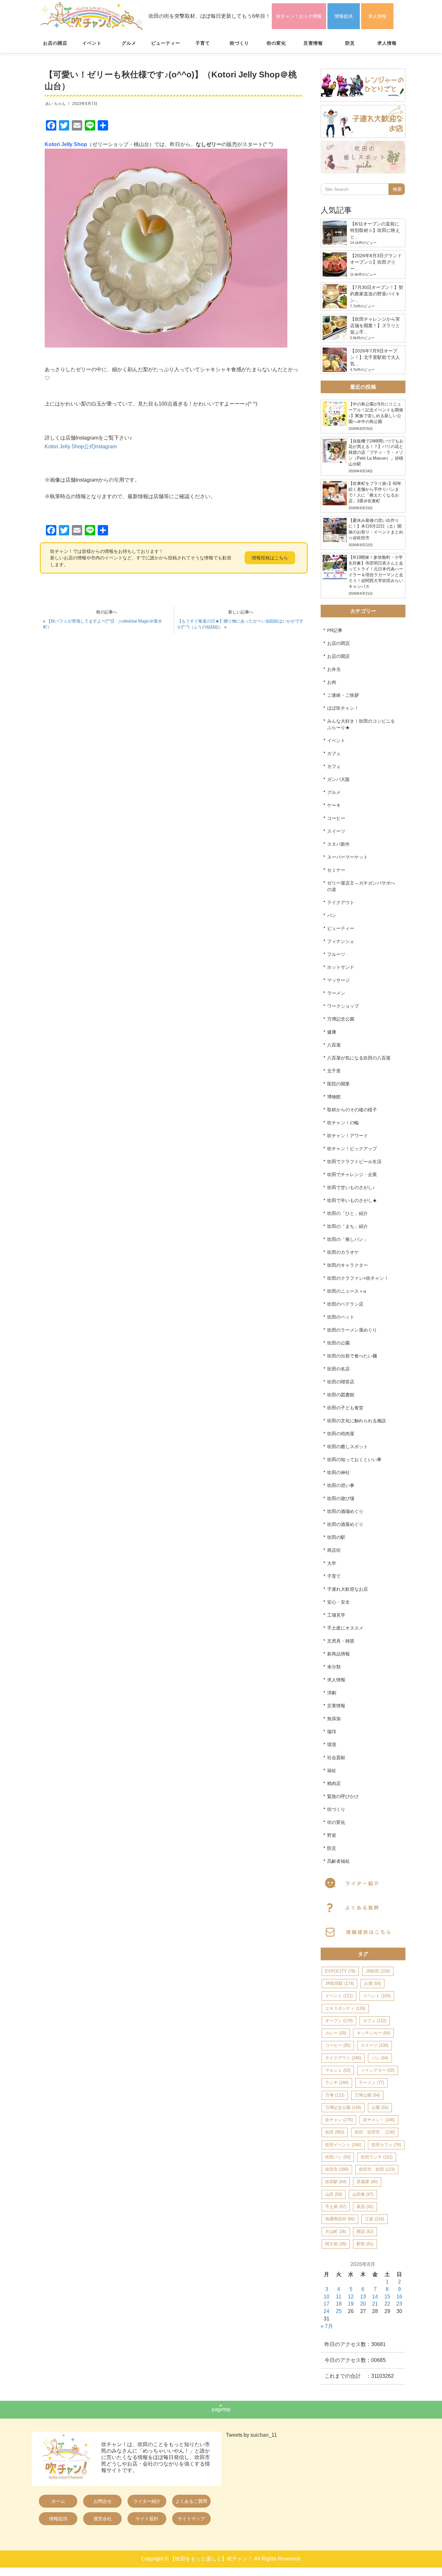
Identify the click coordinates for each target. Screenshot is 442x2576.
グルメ (129, 43)
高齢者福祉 (338, 1861)
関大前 (336, 2244)
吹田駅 (336, 2182)
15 (387, 2297)
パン (332, 915)
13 (363, 2297)
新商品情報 (338, 1654)
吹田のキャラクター (348, 1265)
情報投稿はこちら (270, 558)
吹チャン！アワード (348, 1136)
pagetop (221, 2409)
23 (399, 2304)
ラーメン (336, 993)
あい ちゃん (55, 104)
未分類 (334, 1667)
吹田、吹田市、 (375, 2132)
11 (339, 2297)
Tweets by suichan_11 (251, 2435)
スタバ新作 (338, 844)
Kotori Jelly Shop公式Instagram (81, 447)
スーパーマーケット (348, 857)
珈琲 (332, 1732)
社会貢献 (336, 1757)
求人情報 (377, 16)
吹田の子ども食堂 (345, 1408)
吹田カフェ (386, 2145)
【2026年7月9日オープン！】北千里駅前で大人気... (375, 357)
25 (339, 2311)
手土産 (336, 2207)
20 (363, 2304)
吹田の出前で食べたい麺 (352, 1356)
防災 (350, 43)
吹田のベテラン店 (345, 1304)
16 (399, 2297)
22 (387, 2304)
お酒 (372, 1983)
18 (339, 2304)
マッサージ (338, 980)
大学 (332, 1563)
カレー (336, 2033)
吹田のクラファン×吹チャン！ (358, 1278)
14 (375, 2297)
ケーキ (334, 805)
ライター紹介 (147, 2501)
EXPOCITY (340, 1971)
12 (351, 2297)
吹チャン (339, 2120)
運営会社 (103, 2519)
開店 (365, 2232)
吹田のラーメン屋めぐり (352, 1330)
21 (375, 2304)
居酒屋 (367, 2182)
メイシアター (378, 2070)
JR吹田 (378, 1971)
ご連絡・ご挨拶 (343, 695)
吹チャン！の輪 (343, 1123)
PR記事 (335, 630)
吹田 (335, 2132)
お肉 (332, 682)
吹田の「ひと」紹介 (348, 1213)
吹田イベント (343, 2145)
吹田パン (338, 2157)
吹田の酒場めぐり (345, 1511)
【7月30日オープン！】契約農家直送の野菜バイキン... (377, 294)
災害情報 (313, 43)
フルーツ (336, 954)
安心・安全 (338, 1602)
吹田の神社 (338, 1472)
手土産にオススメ (345, 1628)
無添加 (334, 1719)
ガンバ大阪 (338, 779)
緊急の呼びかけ (343, 1796)
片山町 (336, 2232)
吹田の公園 (338, 1343)
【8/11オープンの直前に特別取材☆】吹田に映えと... (375, 230)
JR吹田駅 (339, 1983)
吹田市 (337, 2169)
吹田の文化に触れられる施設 (357, 1421)
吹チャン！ (379, 2120)
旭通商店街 (340, 2219)
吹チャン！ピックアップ (352, 1149)
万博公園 (367, 2095)
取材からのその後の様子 (352, 1110)
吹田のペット (341, 1317)
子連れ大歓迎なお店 (348, 1589)
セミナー (336, 870)
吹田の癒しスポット (348, 1447)
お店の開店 (55, 43)
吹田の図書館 (341, 1395)
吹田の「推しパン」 (348, 1239)
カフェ (334, 753)
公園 (380, 2107)
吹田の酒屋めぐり (345, 1524)
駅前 (365, 2244)
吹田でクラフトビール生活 (354, 1162)
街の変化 (276, 43)
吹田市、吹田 (377, 2169)
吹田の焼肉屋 (341, 1434)
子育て (203, 43)
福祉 (332, 1770)
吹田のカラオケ (343, 1252)
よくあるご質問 (191, 2501)
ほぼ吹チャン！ (343, 708)
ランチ (337, 2083)
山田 (334, 2194)
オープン (339, 2021)
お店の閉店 (338, 643)
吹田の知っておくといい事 (354, 1460)
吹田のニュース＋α (347, 1291)
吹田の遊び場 (341, 1498)
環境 (332, 1745)
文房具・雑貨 (341, 1641)
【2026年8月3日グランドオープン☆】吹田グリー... (376, 262)
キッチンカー (373, 2033)
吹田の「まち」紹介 (348, 1226)
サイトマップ (191, 2519)
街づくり (239, 43)
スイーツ (336, 831)
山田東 (363, 2194)
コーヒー (336, 818)
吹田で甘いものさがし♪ (351, 1187)
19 (351, 2304)
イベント (92, 43)
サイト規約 (147, 2519)
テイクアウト (341, 902)
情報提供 (344, 16)
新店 (365, 2207)
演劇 (332, 1693)
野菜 (332, 1835)
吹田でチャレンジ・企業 (352, 1174)
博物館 (334, 1097)
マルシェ (338, 2070)
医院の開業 (338, 1084)
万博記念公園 (341, 1019)
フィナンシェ (341, 941)
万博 (335, 2095)
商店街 (334, 1550)
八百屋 (334, 1045)
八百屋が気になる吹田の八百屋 (359, 1058)
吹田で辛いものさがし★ (352, 1200)
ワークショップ (343, 1006)
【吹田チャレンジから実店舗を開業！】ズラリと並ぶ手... (375, 326)
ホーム (58, 2501)
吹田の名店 (338, 1369)
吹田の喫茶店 (341, 1382)
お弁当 (334, 669)
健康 (332, 1032)
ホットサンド (341, 967)
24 (326, 2311)
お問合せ (103, 2501)
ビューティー (166, 43)
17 (326, 2304)
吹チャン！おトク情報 (299, 16)
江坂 (375, 2219)
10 (326, 2297)
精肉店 (334, 1783)
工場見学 (336, 1615)
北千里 (334, 1071)
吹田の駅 (336, 1537)
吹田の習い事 (341, 1485)
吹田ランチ (377, 2157)
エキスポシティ (345, 2008)
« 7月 (327, 2326)
